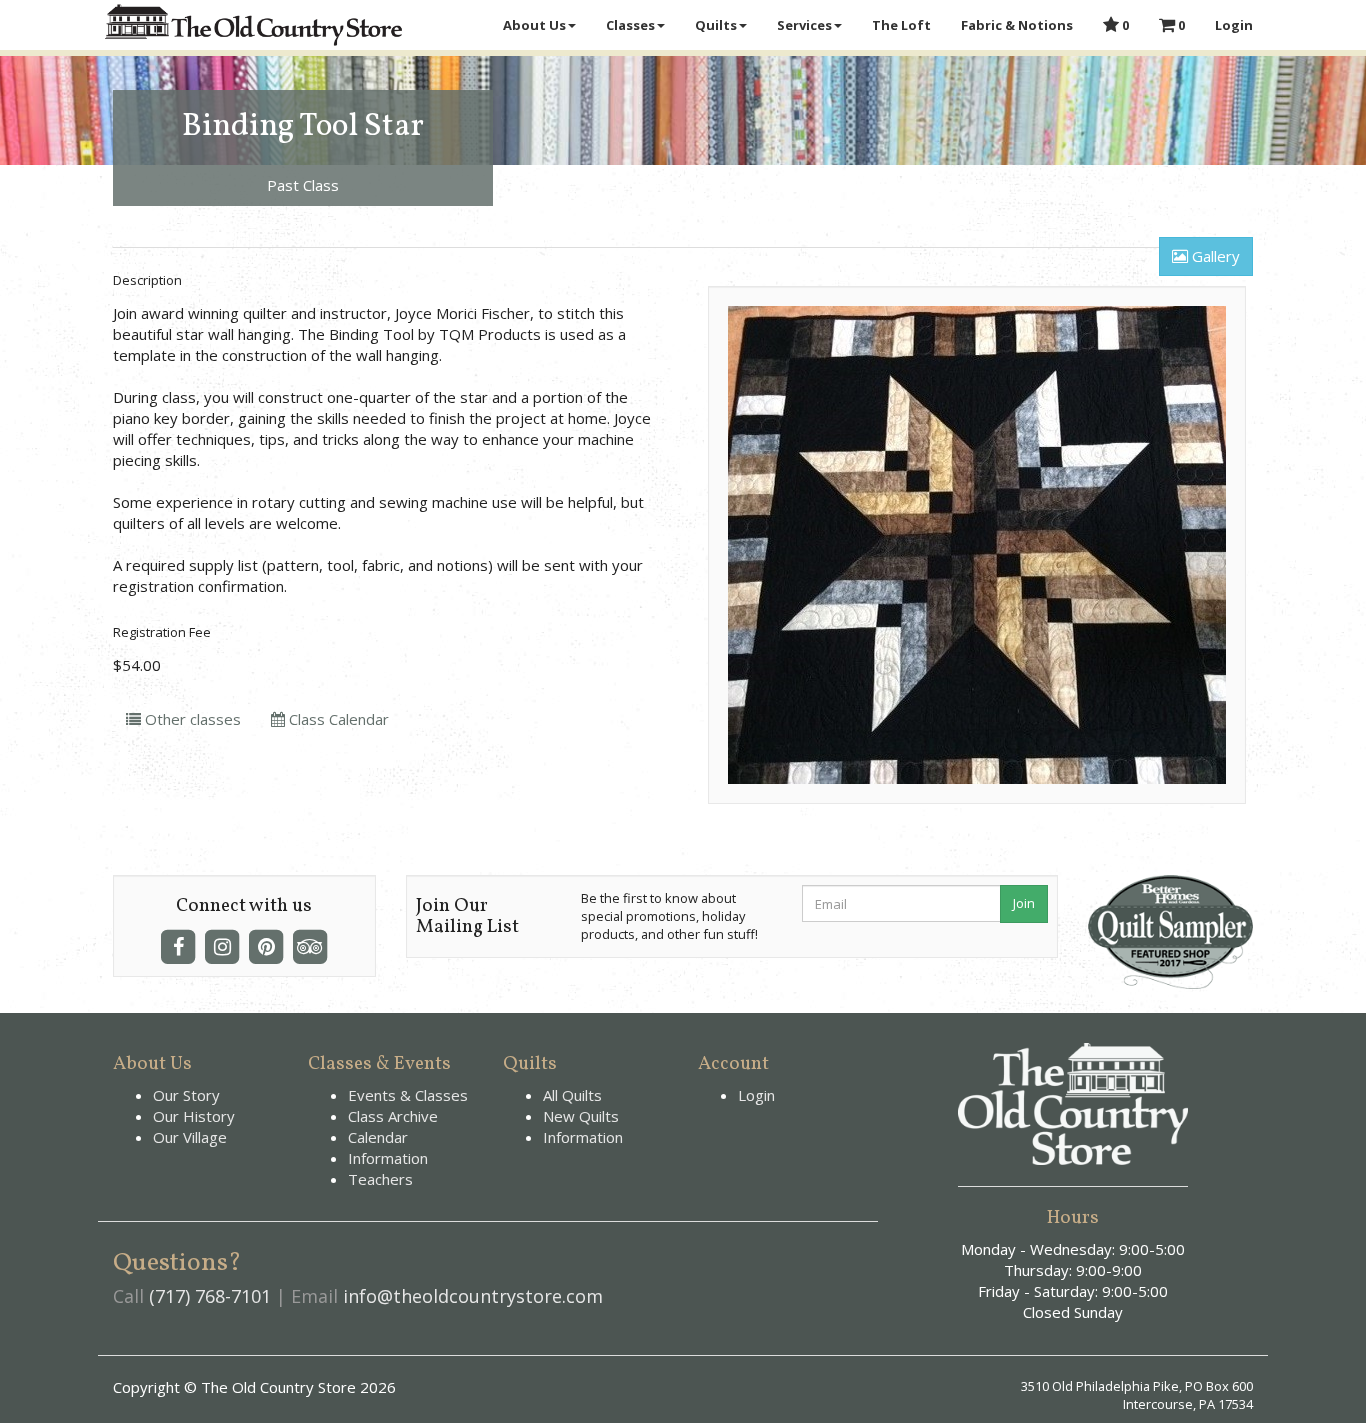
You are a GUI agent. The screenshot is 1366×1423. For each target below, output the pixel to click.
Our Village (190, 1137)
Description (147, 280)
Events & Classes (408, 1095)
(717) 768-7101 (210, 1296)
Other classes (191, 719)
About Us (534, 25)
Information (388, 1158)
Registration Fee (162, 632)
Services (804, 25)
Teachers (380, 1179)
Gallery (1214, 256)
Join (1024, 903)
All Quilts (572, 1095)
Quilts (716, 25)
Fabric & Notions (1017, 25)
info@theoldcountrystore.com (473, 1296)
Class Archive (393, 1116)
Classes (630, 25)
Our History (194, 1116)
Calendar (378, 1137)
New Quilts (581, 1116)
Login (1234, 25)
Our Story (186, 1095)
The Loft (901, 25)
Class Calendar (337, 719)
